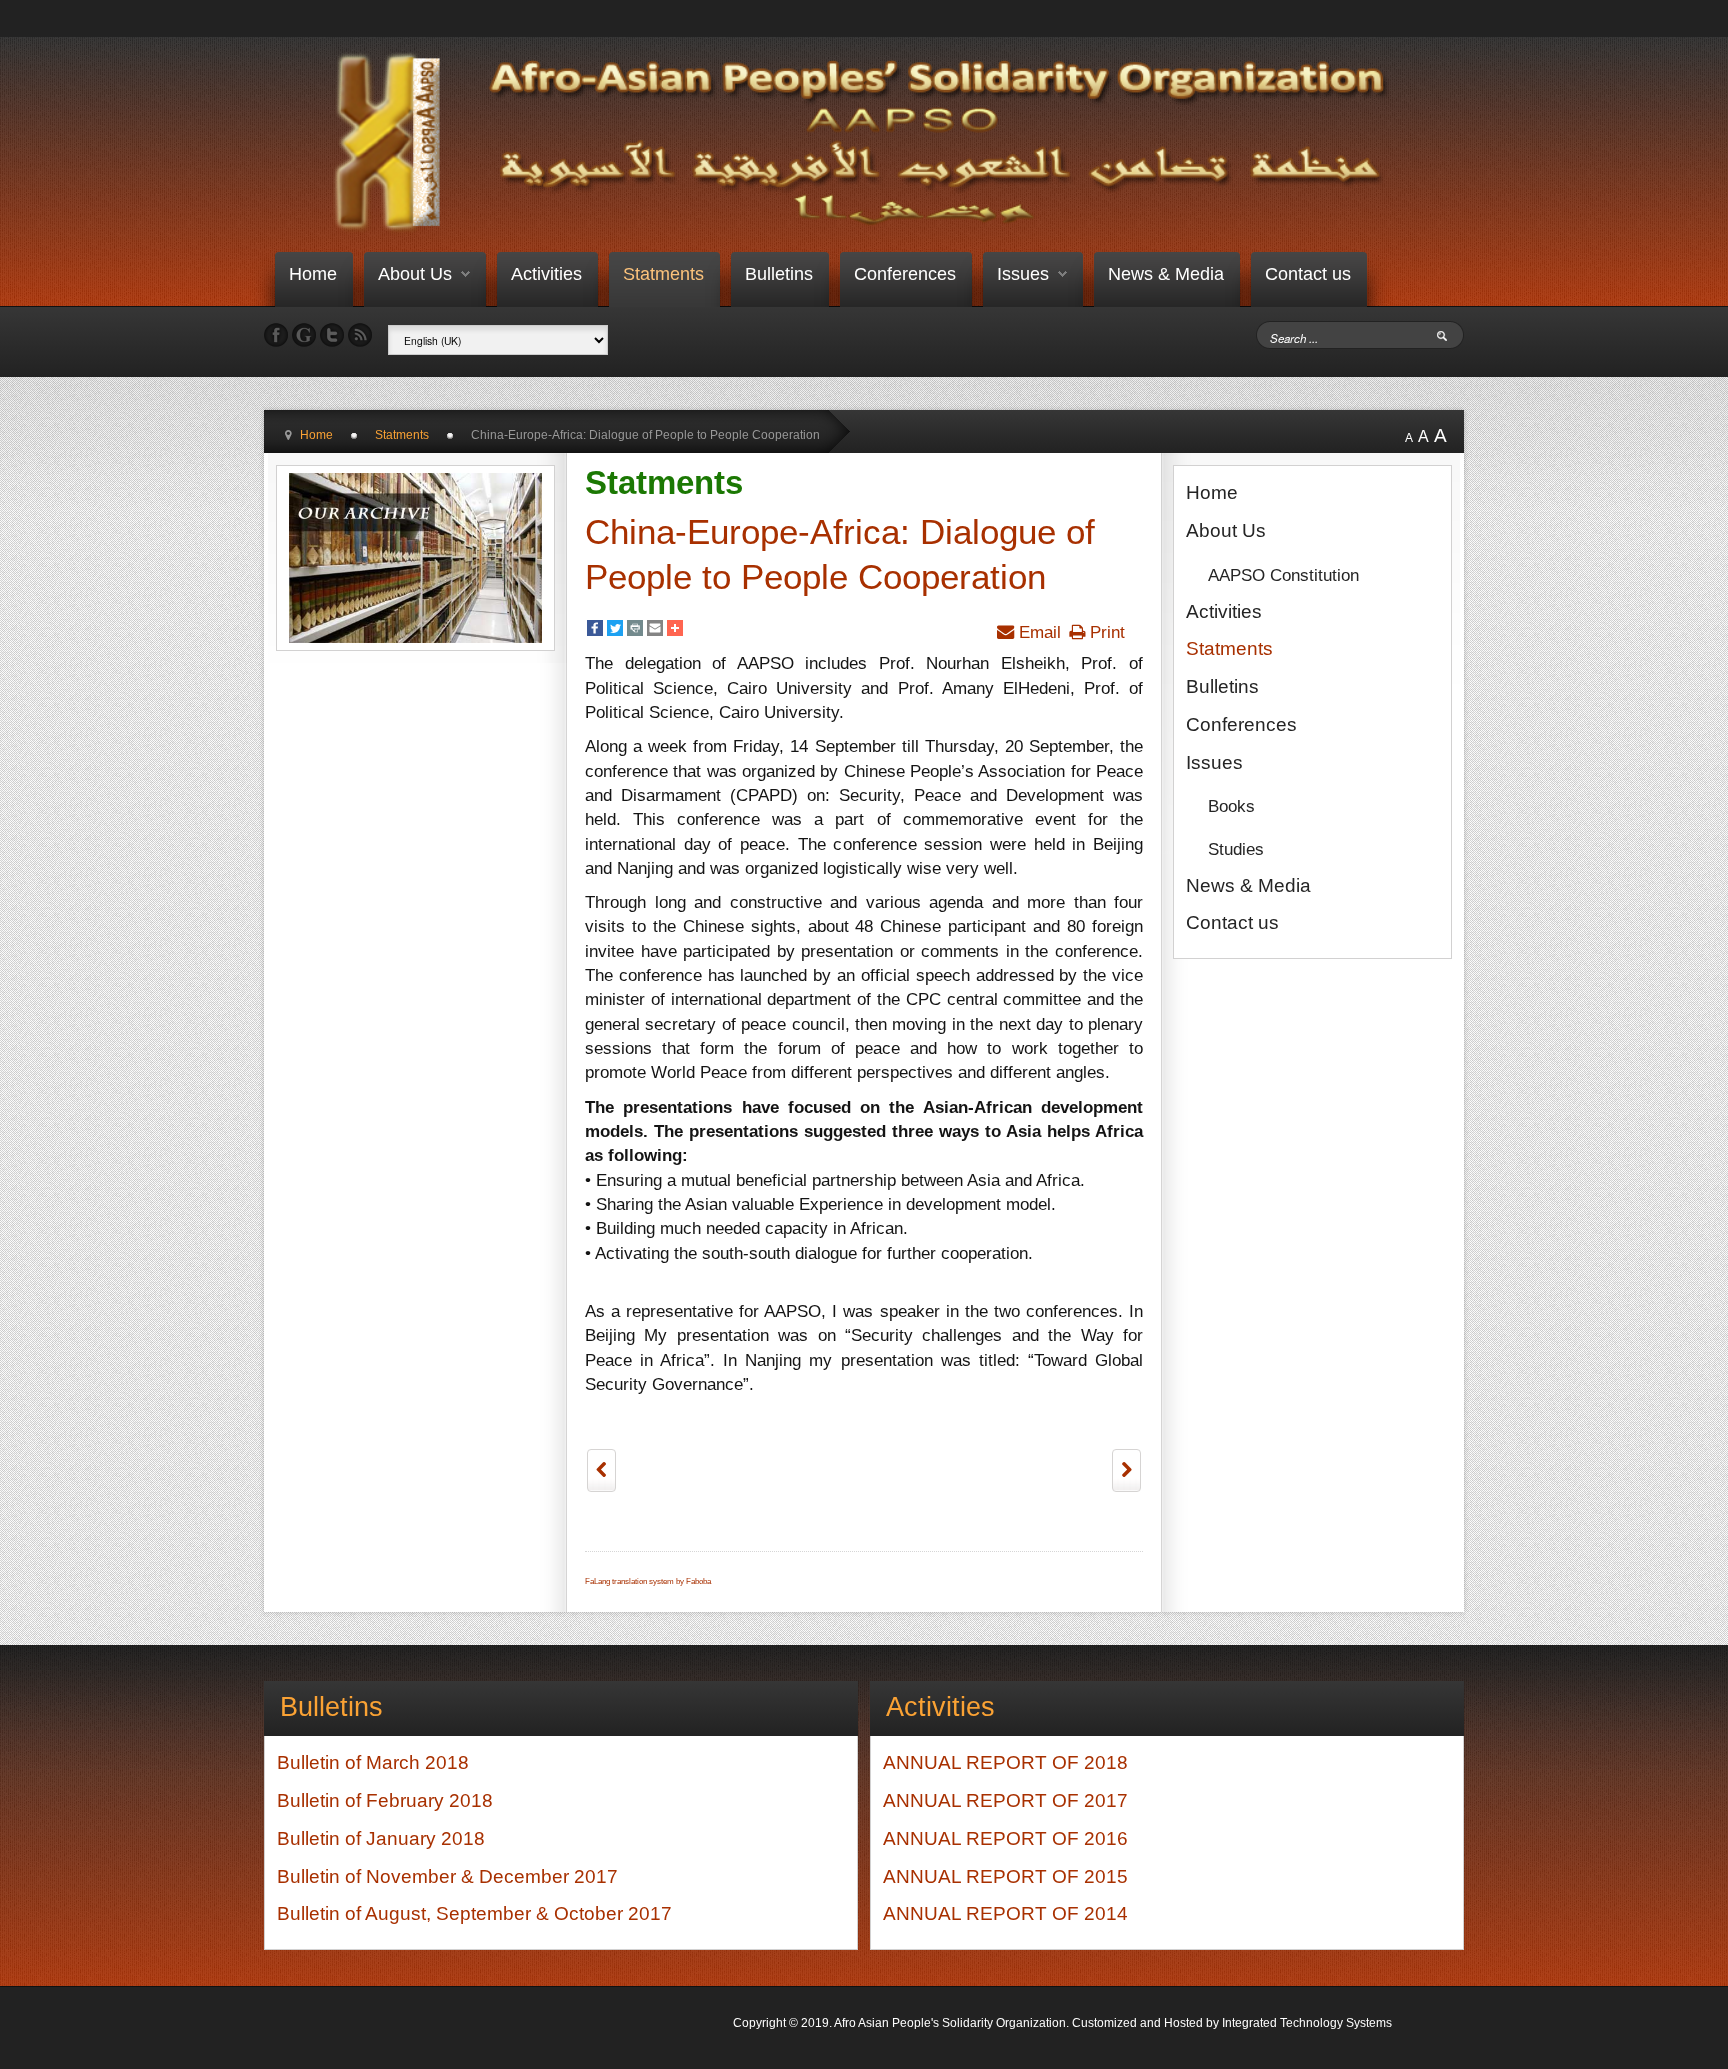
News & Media (1166, 273)
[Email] (655, 630)
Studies (1236, 849)
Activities (546, 273)
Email (1037, 632)
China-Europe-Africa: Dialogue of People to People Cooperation (840, 554)
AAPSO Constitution (1283, 575)
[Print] (635, 630)
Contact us (1308, 273)
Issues (1023, 273)
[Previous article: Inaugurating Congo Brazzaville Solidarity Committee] (601, 1470)
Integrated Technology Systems (1307, 2023)
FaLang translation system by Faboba (648, 1581)
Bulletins (779, 273)
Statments (663, 273)
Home (313, 273)
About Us (415, 273)
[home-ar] (869, 141)
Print (1105, 632)
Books (1231, 806)
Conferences (905, 273)
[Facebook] (595, 630)
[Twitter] (615, 630)
